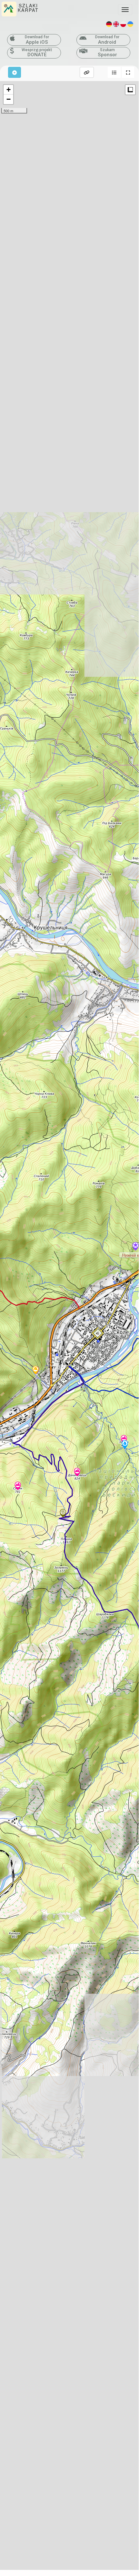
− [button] (9, 99)
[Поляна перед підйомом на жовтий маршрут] (35, 1371)
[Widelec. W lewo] (63, 1514)
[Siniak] (18, 1486)
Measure (130, 90)
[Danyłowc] (77, 1473)
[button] (114, 72)
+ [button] (9, 90)
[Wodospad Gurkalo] (125, 1445)
